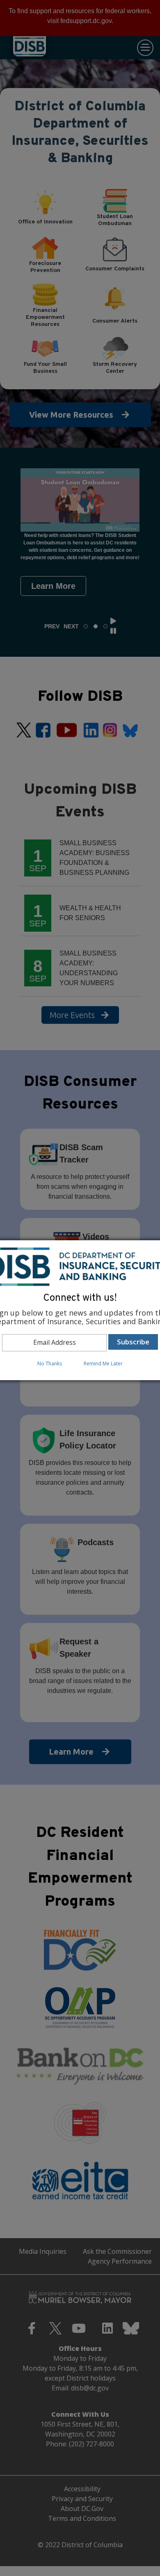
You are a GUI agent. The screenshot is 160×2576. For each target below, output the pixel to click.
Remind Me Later (103, 1364)
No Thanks (50, 1364)
